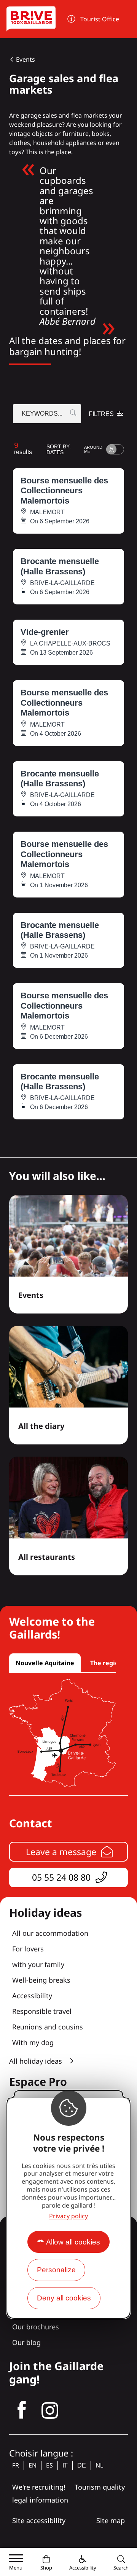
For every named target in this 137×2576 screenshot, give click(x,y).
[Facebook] (22, 2410)
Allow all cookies (73, 2242)
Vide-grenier (45, 632)
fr (16, 2465)
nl (99, 2465)
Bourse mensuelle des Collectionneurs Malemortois (64, 491)
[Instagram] (50, 2410)
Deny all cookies (64, 2298)
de (82, 2465)
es (49, 2465)
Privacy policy (68, 2216)
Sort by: (59, 449)
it (65, 2465)
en (33, 2465)
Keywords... (42, 414)
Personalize (56, 2270)
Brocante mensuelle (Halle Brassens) (60, 566)
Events (25, 59)
